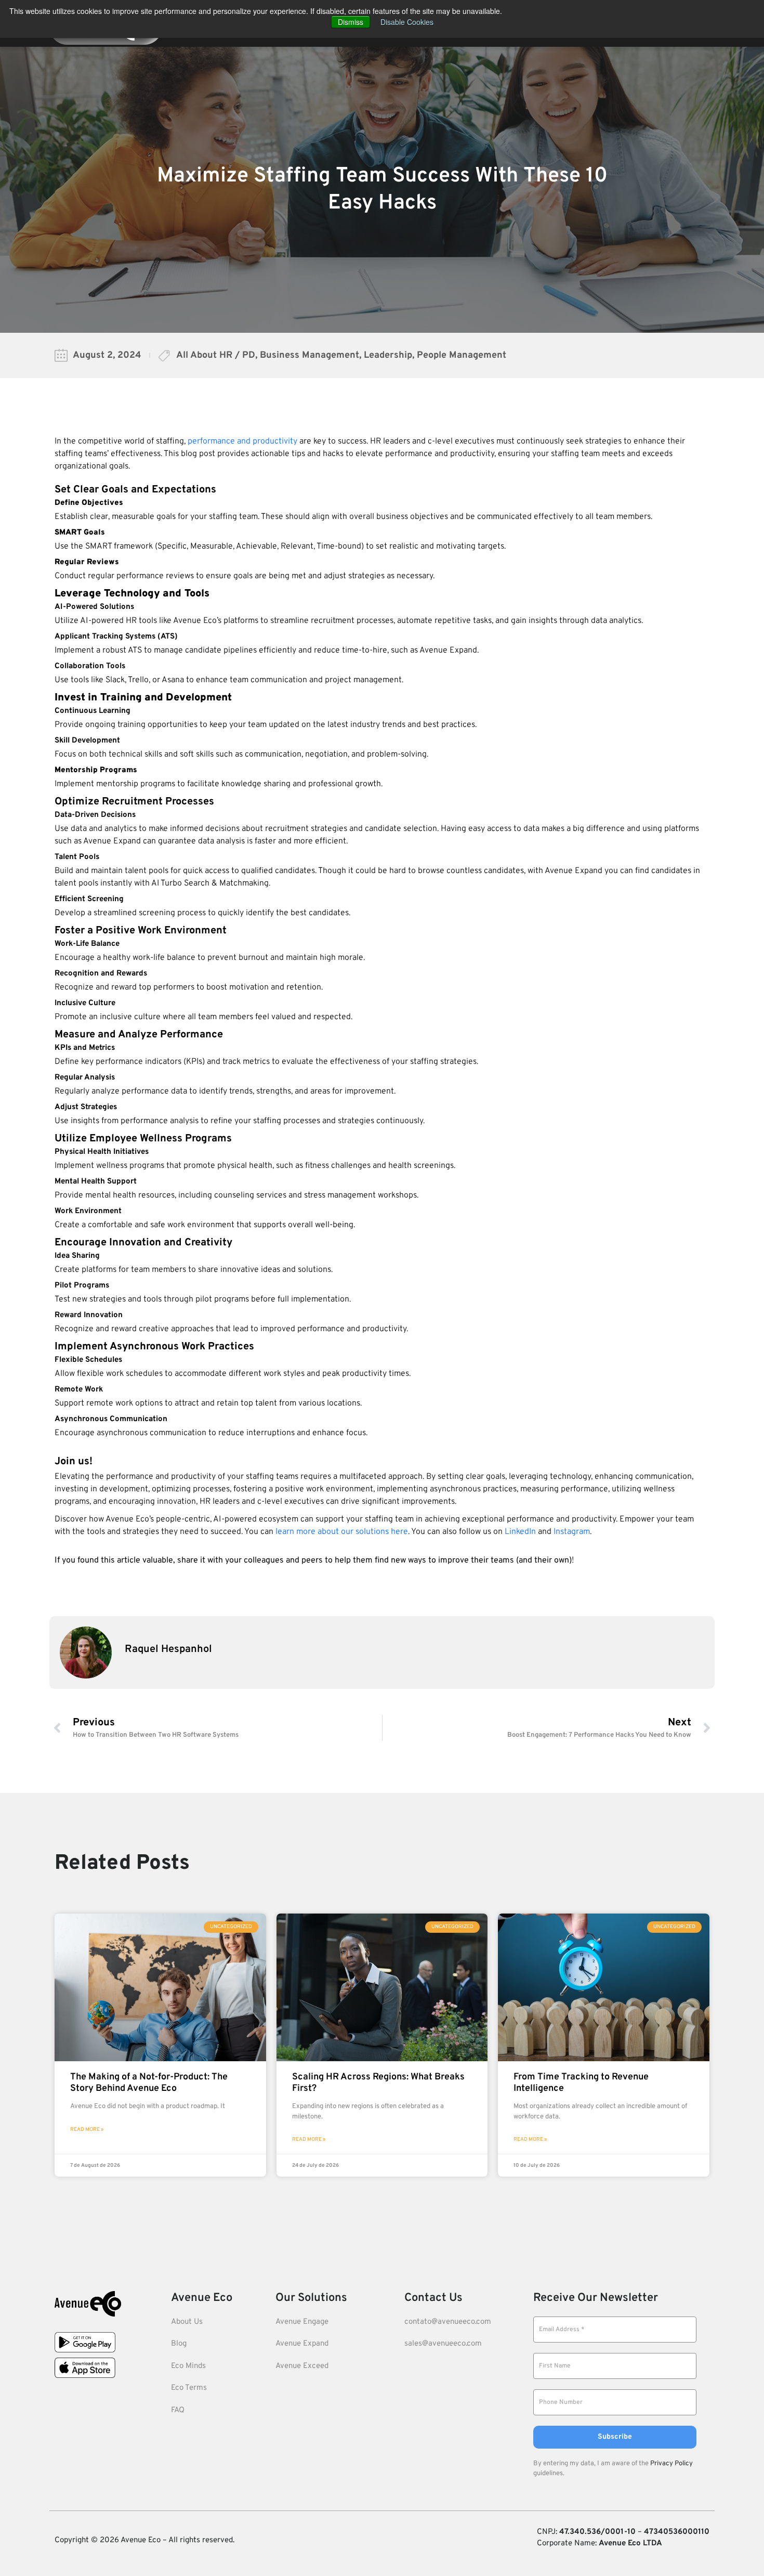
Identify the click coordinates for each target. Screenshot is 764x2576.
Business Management (309, 355)
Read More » (87, 2130)
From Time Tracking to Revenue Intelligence (581, 2083)
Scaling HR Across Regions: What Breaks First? (378, 2083)
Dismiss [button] (351, 22)
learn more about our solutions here (342, 1532)
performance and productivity (242, 441)
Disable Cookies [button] (407, 22)
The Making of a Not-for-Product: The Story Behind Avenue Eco (149, 2083)
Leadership (388, 355)
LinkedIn (520, 1532)
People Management (462, 355)
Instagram (572, 1532)
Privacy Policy (671, 2464)
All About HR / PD (216, 355)
